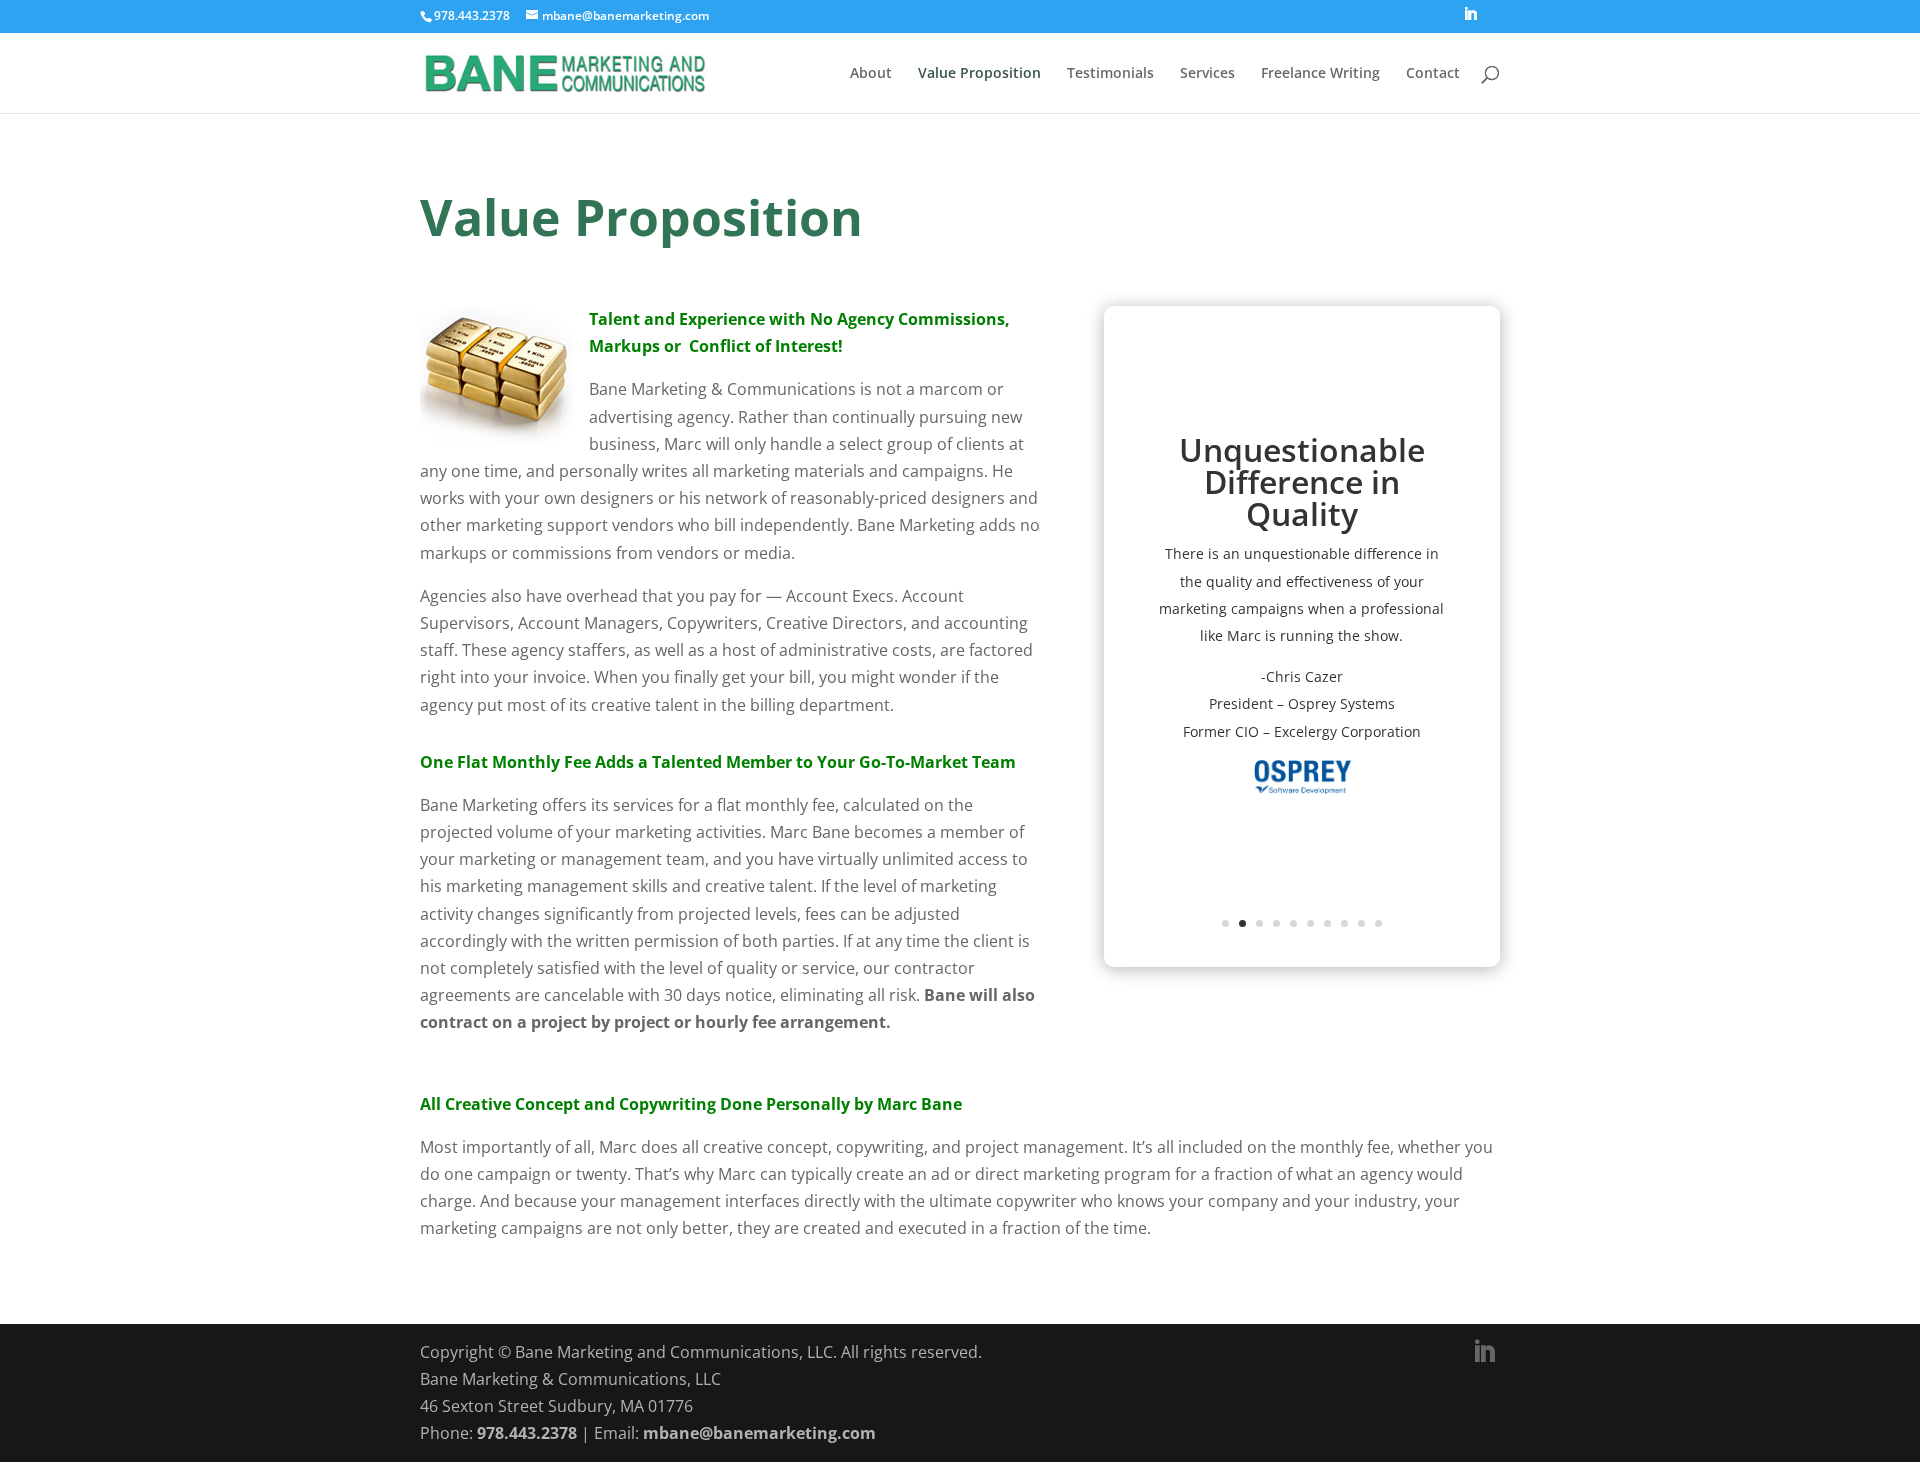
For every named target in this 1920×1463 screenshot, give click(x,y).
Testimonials (1110, 74)
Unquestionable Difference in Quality (1302, 481)
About (871, 74)
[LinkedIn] (1470, 20)
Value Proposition (979, 74)
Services (1207, 74)
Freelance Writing (1320, 74)
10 (1378, 923)
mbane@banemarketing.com (759, 1433)
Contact (1433, 74)
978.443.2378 (527, 1433)
